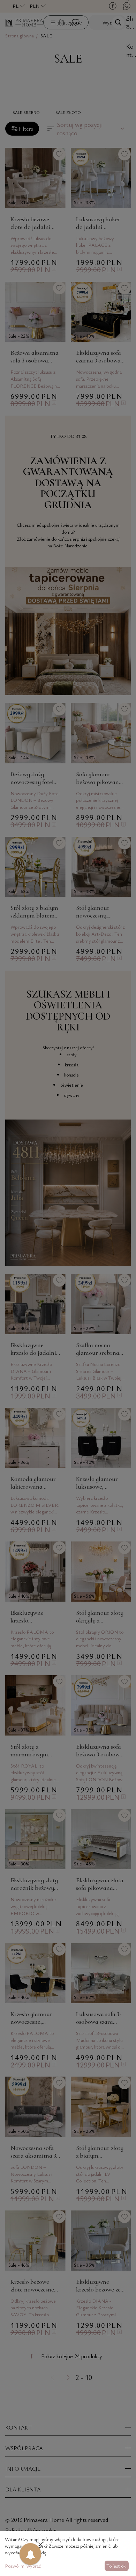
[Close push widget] (41, 2545)
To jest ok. (116, 2566)
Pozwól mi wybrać (23, 2566)
